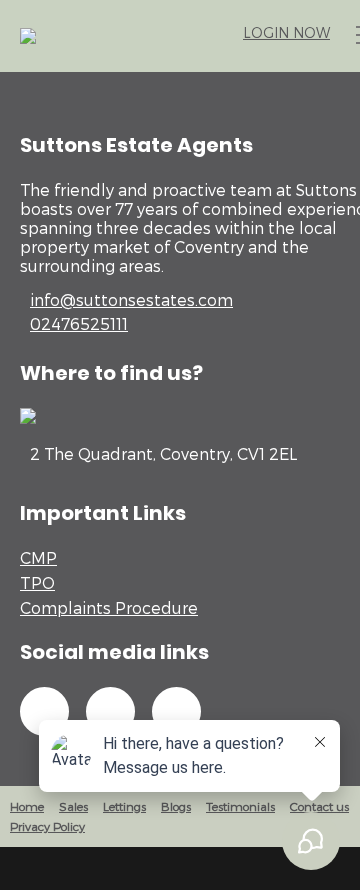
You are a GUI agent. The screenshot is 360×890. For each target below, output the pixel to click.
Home (27, 806)
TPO (37, 582)
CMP (38, 557)
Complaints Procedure (109, 607)
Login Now (286, 32)
